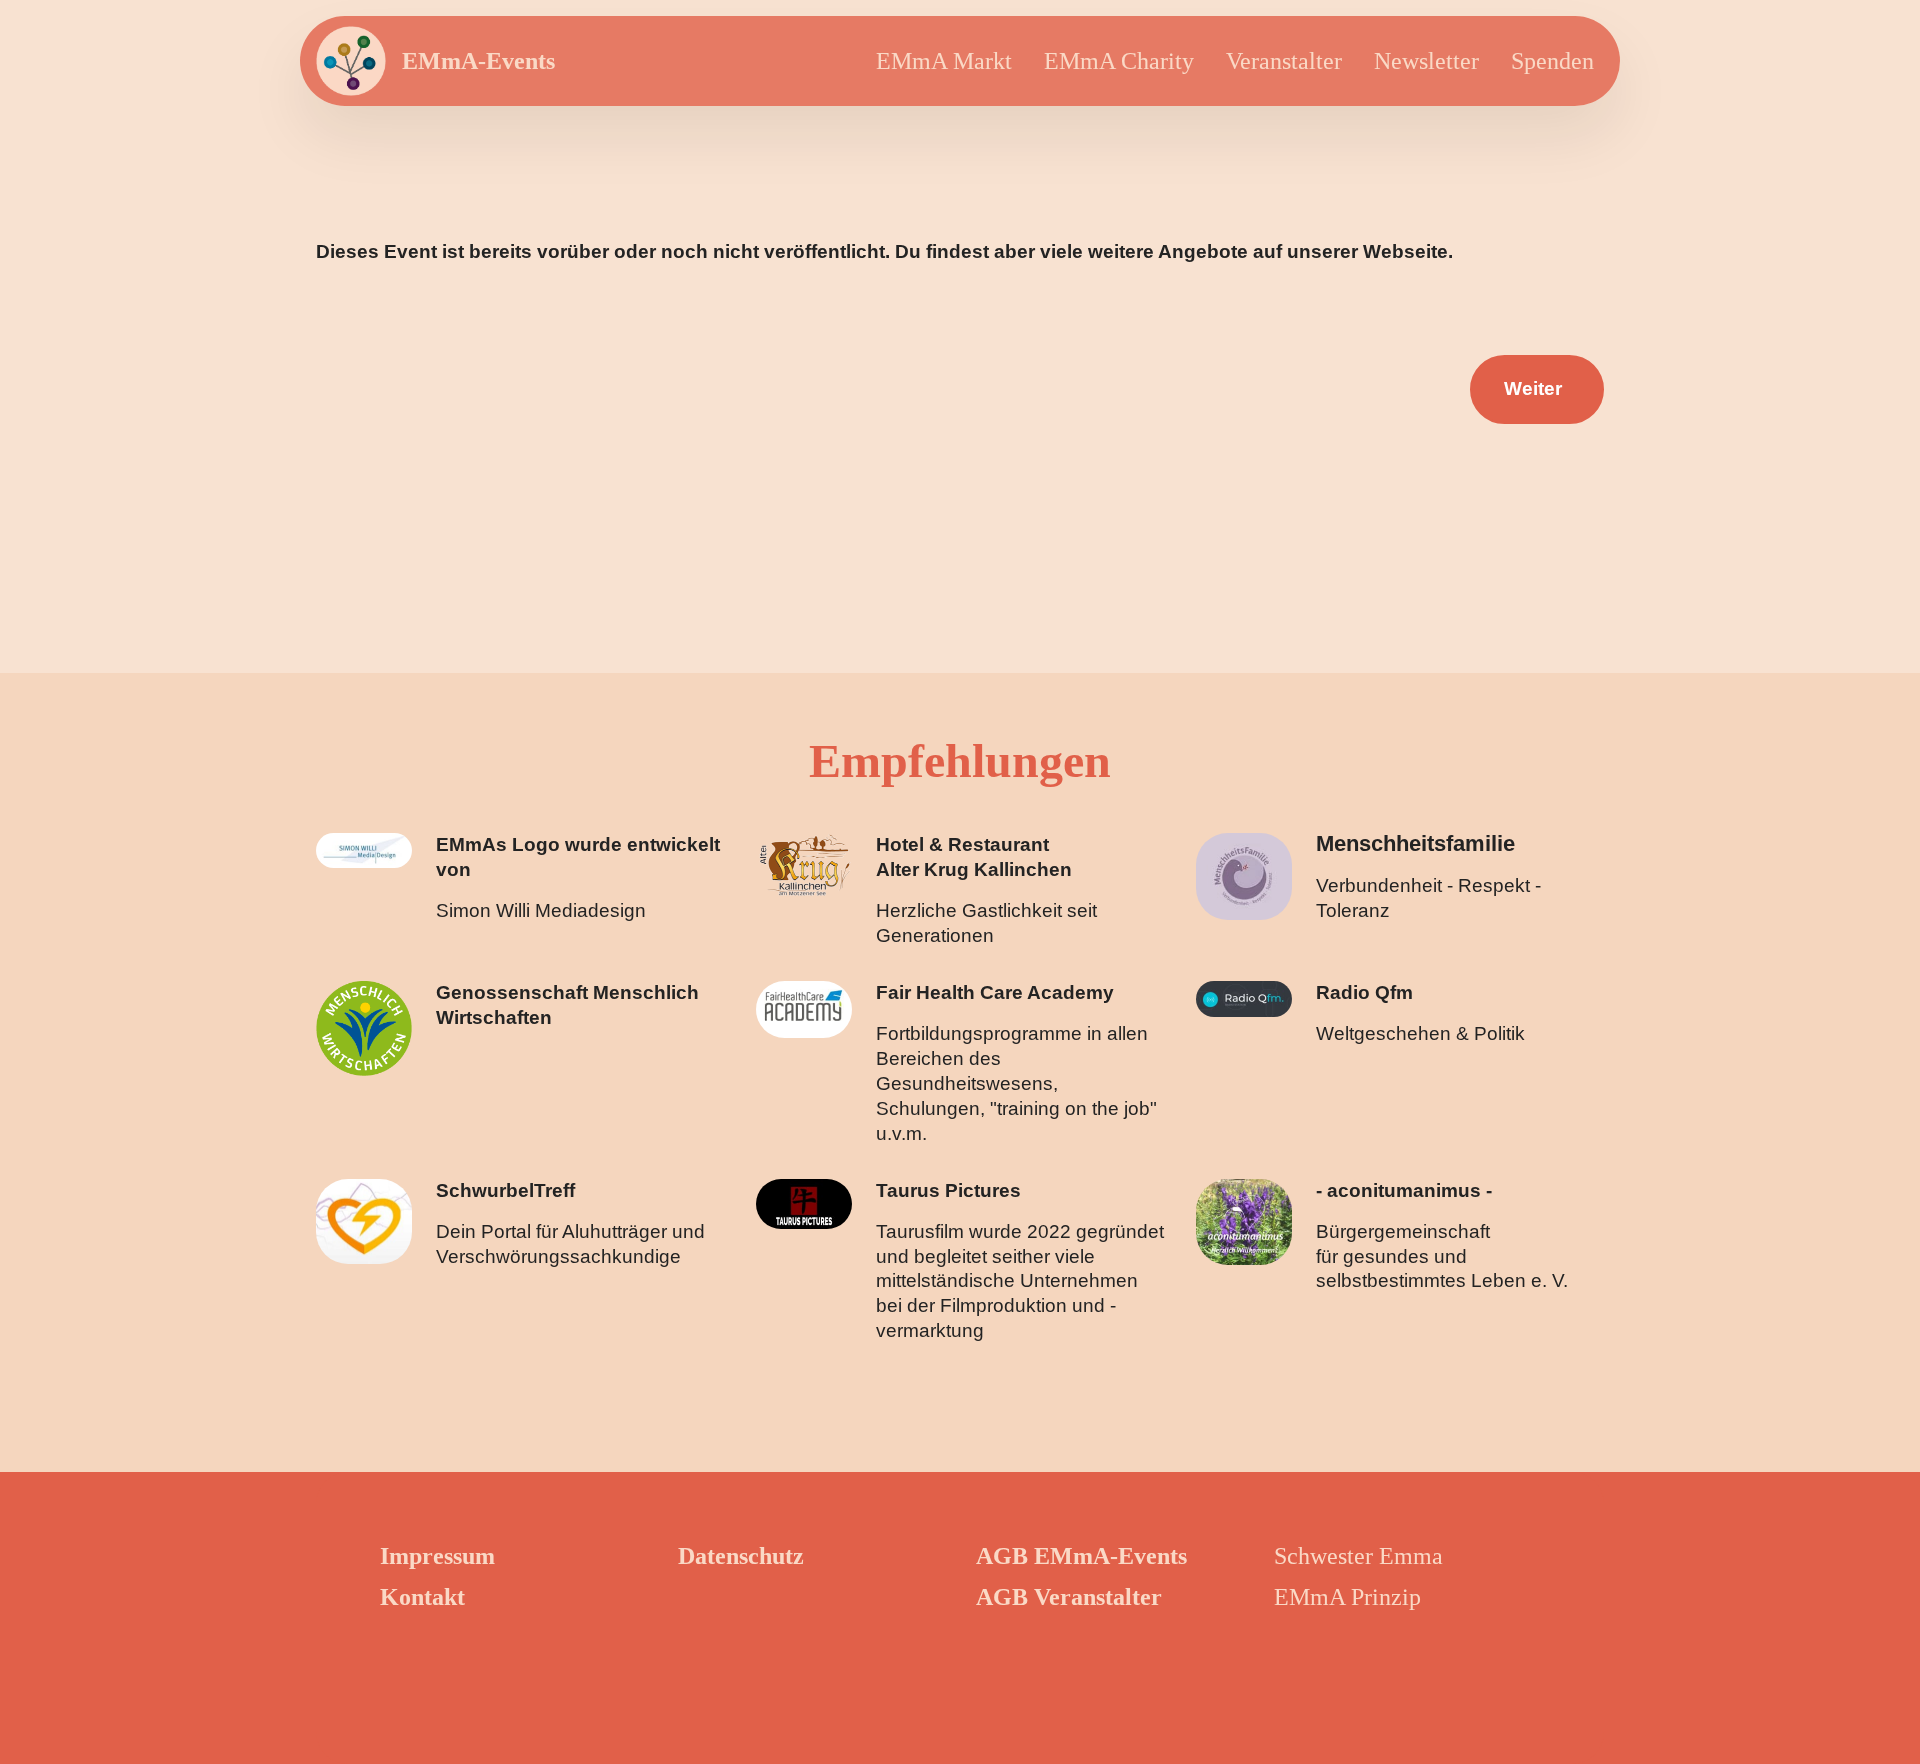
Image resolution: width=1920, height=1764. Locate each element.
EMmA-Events (478, 61)
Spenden (1552, 61)
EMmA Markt (944, 61)
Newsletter (1426, 61)
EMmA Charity (1119, 61)
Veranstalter (1284, 61)
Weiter (1533, 388)
